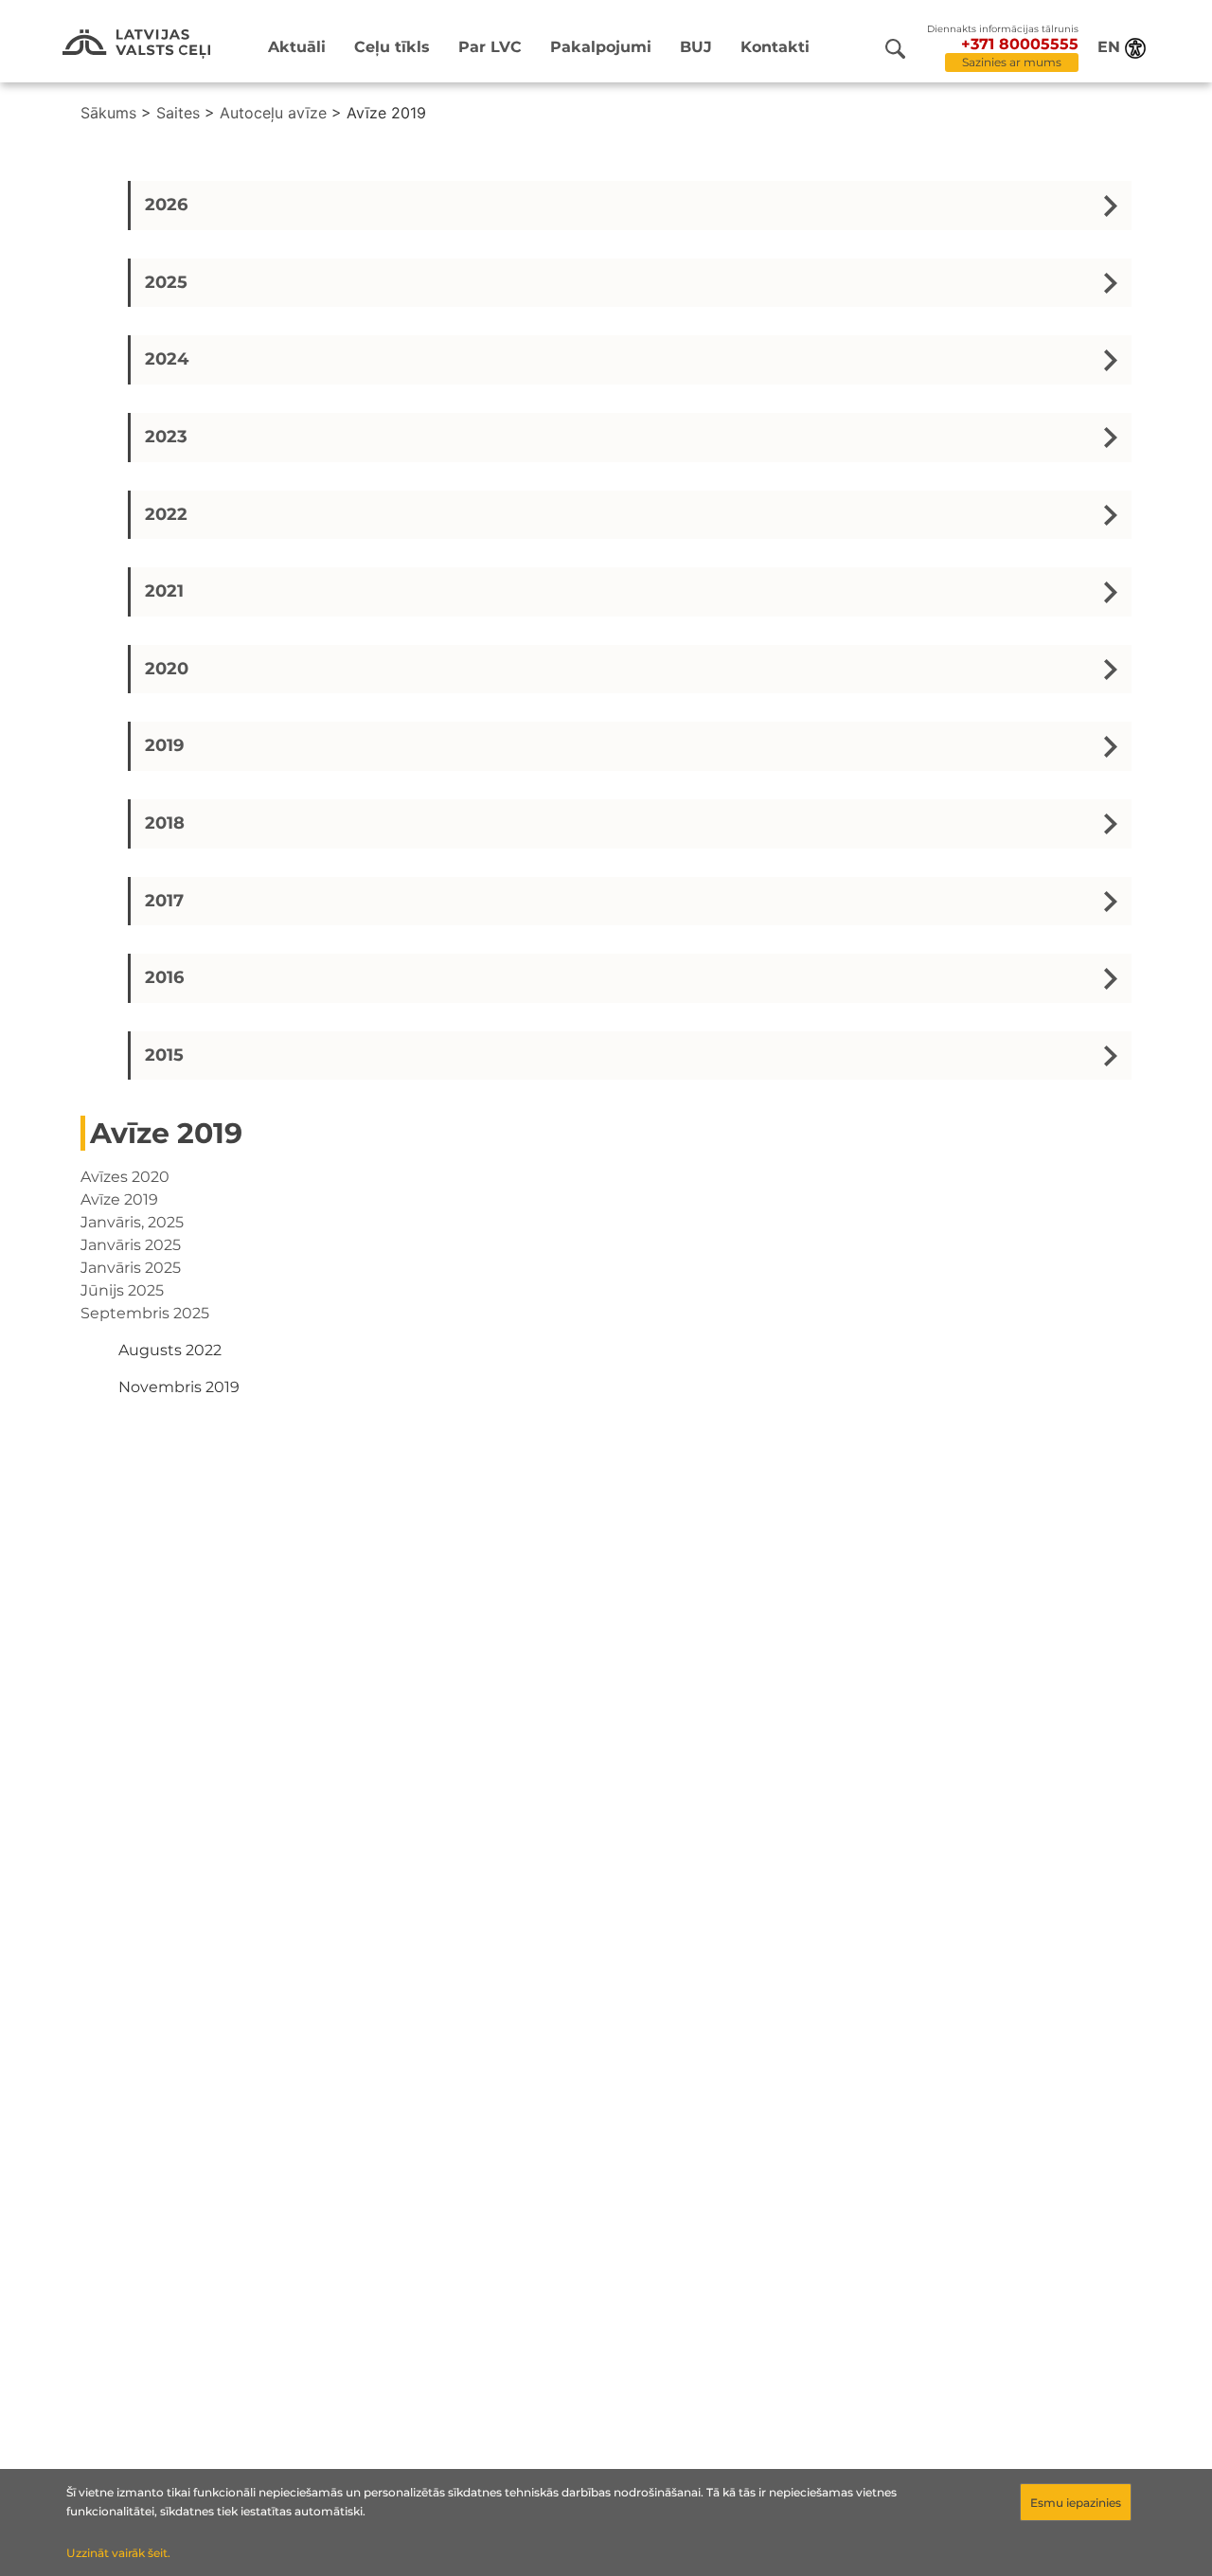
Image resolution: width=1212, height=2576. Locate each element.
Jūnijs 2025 (122, 1290)
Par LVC (490, 47)
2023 (166, 437)
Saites (178, 113)
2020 (167, 669)
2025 (166, 282)
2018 (165, 823)
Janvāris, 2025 (132, 1222)
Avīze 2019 (119, 1199)
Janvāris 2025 (131, 1245)
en (1109, 47)
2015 (164, 1055)
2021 (164, 591)
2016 (164, 977)
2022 (166, 514)
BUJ (696, 47)
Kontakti (775, 47)
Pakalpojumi (601, 47)
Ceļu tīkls (392, 47)
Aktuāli (297, 47)
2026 (166, 205)
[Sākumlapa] (136, 44)
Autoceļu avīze (273, 113)
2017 (164, 901)
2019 (164, 745)
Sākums (108, 113)
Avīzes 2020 (125, 1177)
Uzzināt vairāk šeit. (118, 2553)
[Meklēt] (895, 49)
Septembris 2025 (145, 1313)
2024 (167, 359)
